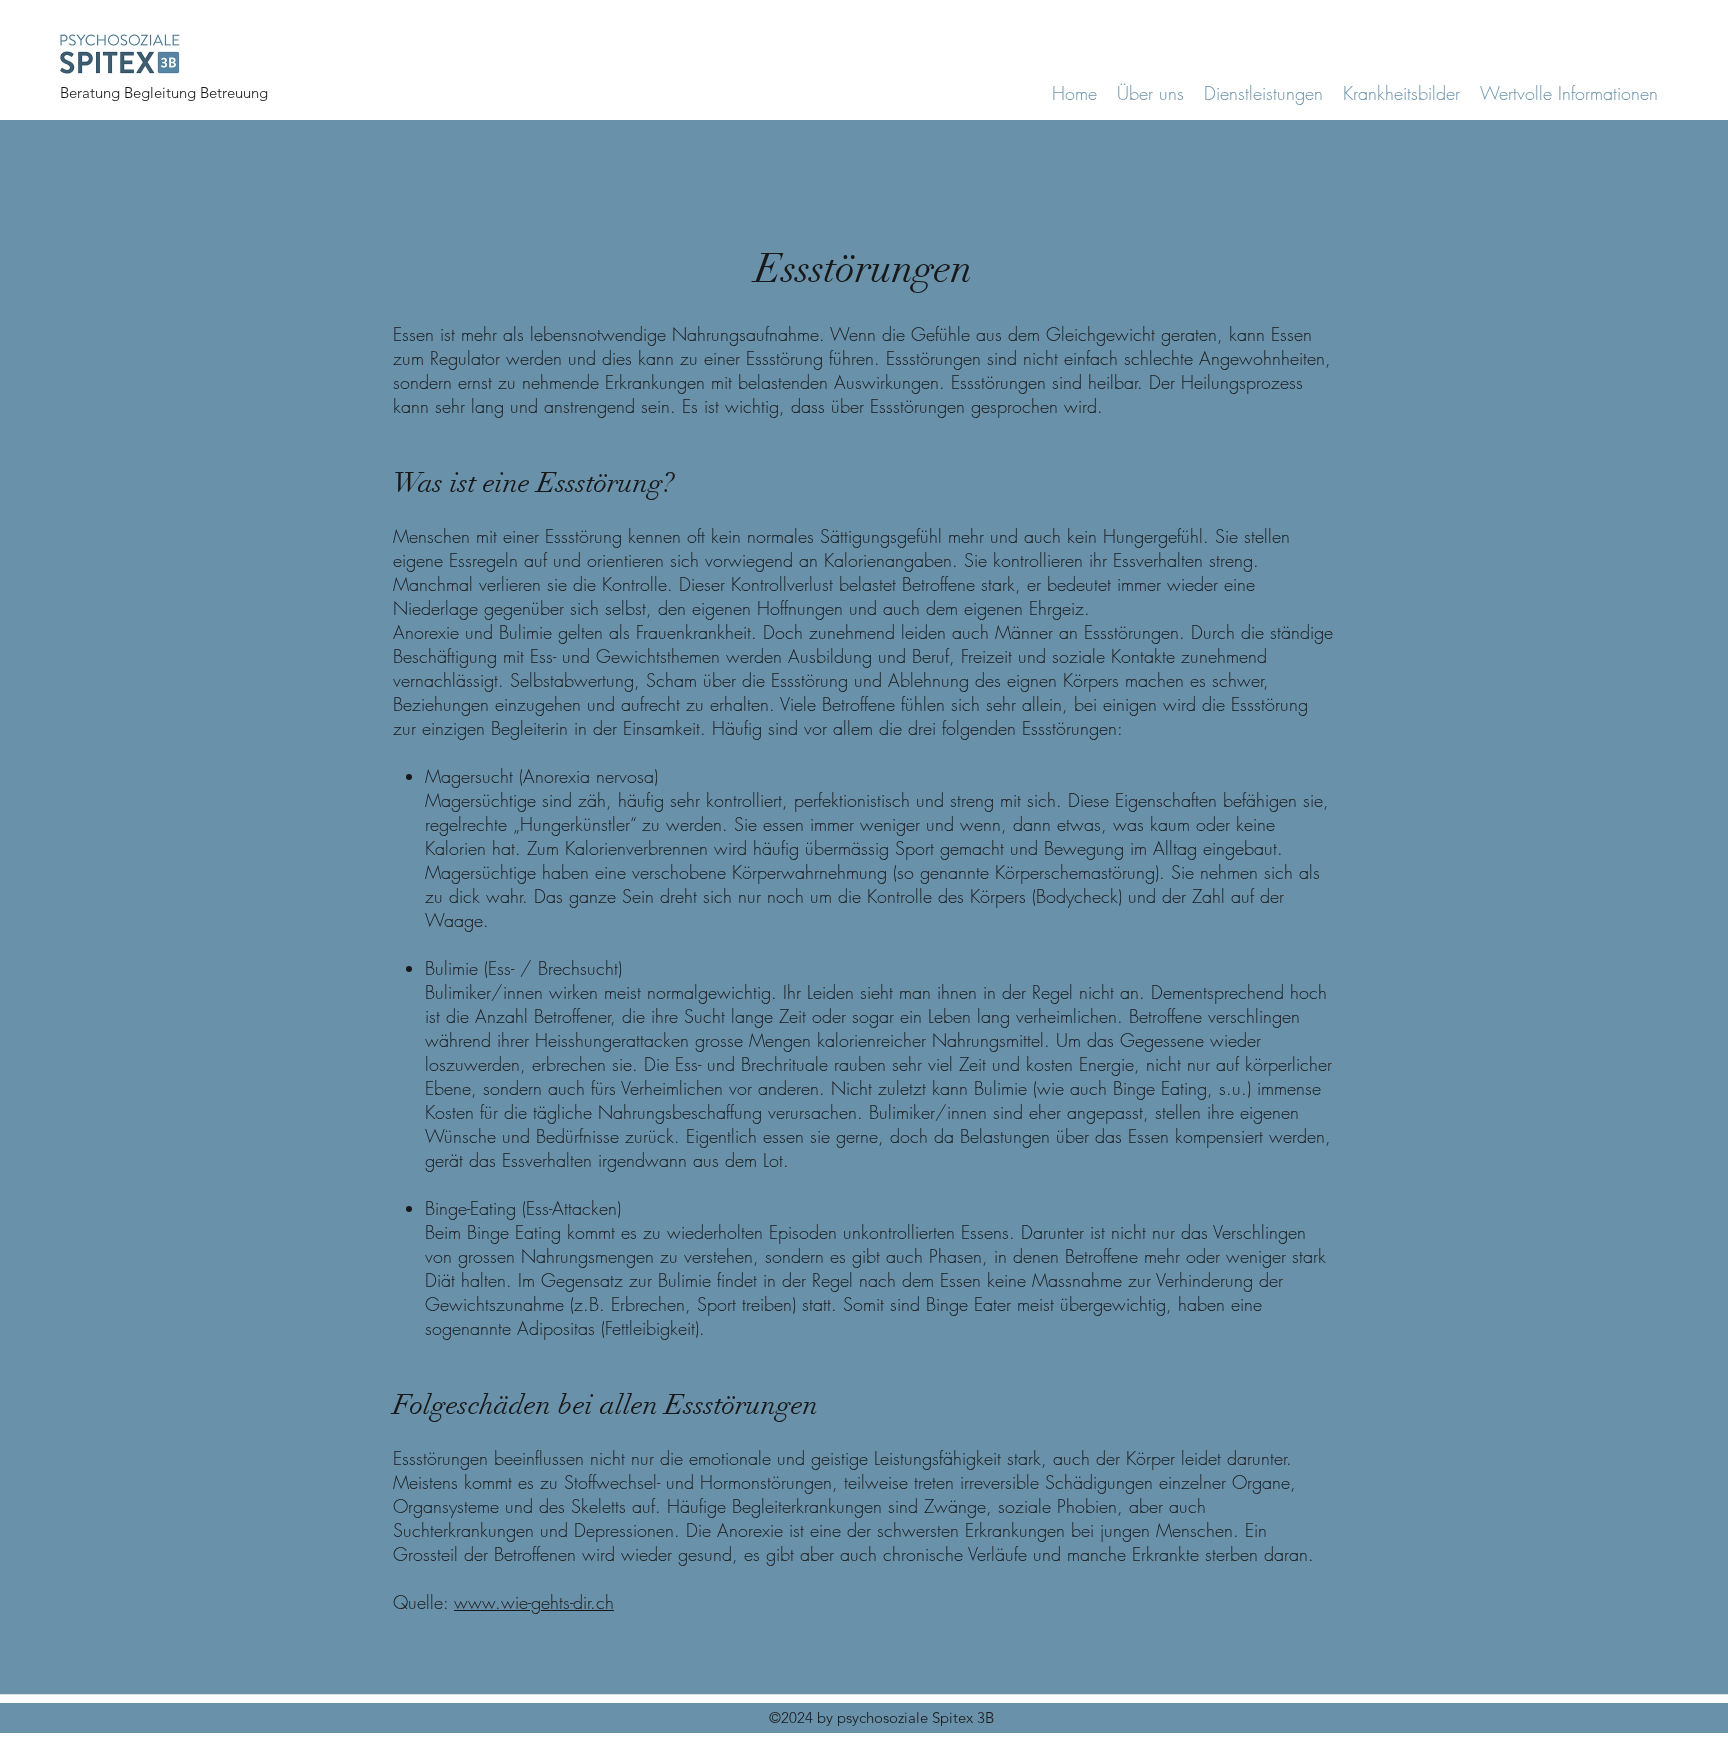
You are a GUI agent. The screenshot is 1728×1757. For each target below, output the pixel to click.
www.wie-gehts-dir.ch (534, 1602)
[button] (1401, 99)
